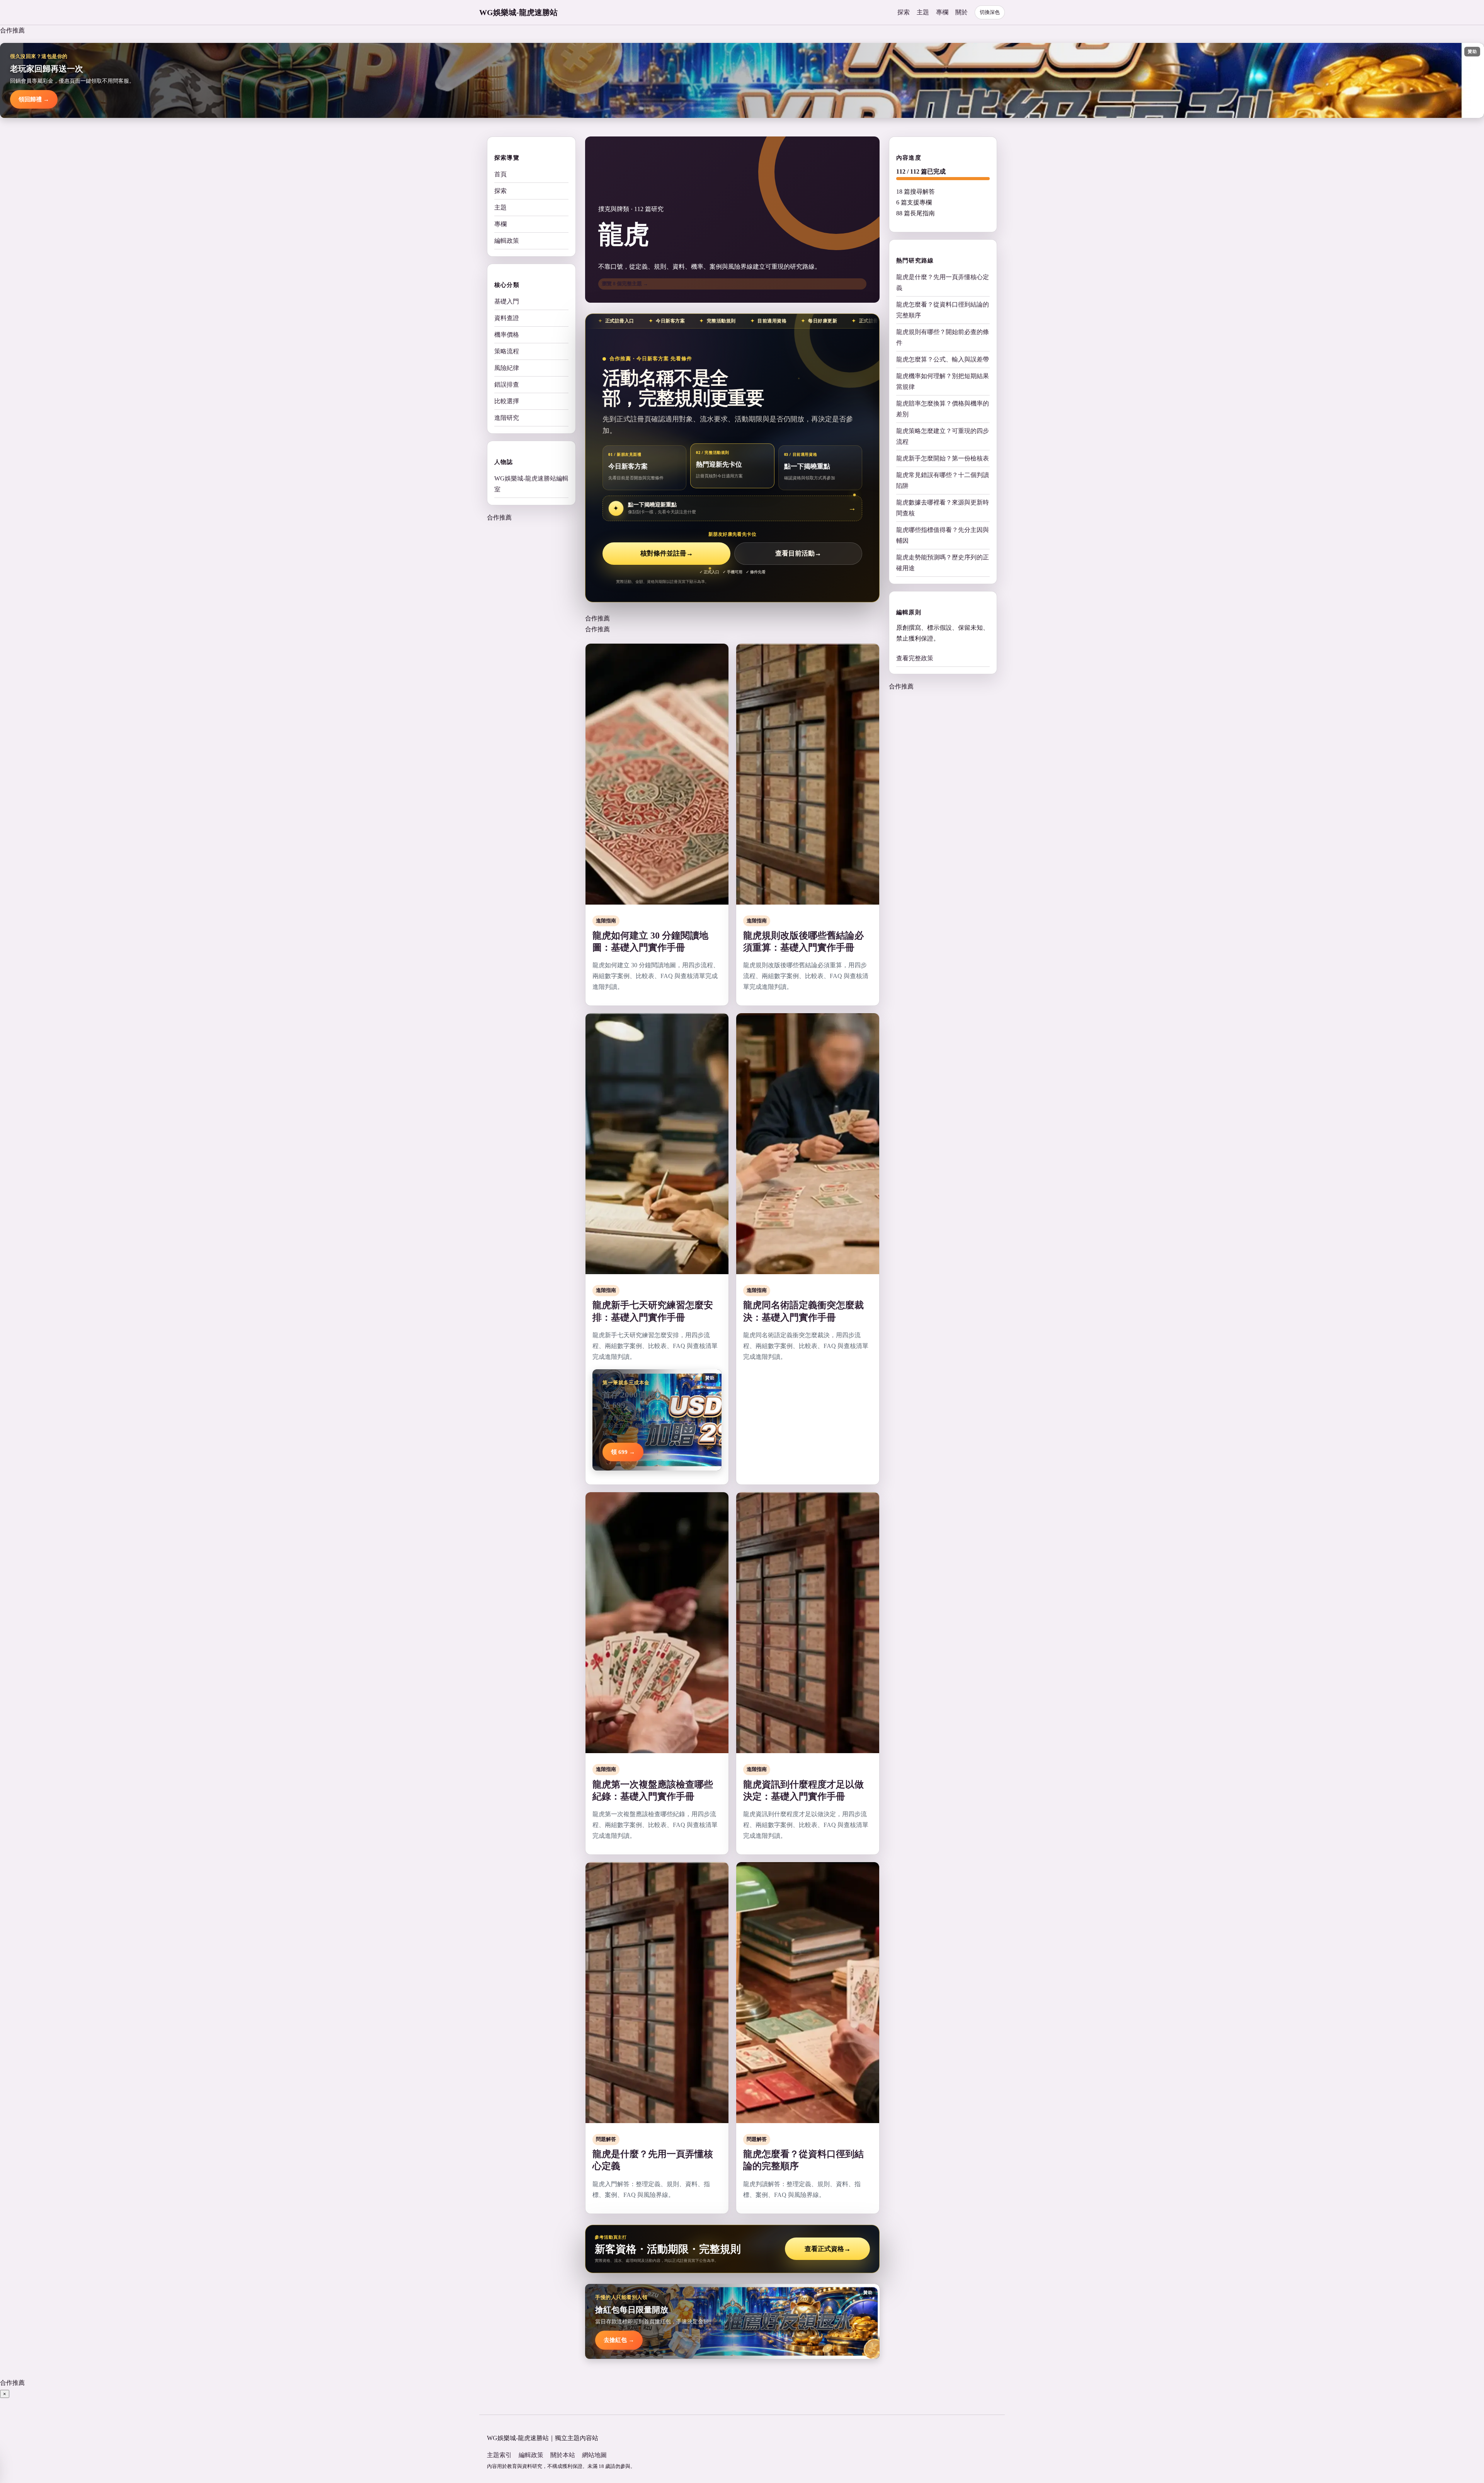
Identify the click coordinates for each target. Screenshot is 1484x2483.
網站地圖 (594, 2455)
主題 (923, 12)
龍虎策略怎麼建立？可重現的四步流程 (943, 436)
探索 (904, 12)
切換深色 (990, 12)
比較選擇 (507, 401)
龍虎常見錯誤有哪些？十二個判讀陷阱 (943, 480)
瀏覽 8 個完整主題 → (625, 284)
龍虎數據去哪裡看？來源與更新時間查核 (943, 508)
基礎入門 (507, 301)
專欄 (942, 12)
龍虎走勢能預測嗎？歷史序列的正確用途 (943, 563)
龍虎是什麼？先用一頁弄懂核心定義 (943, 282)
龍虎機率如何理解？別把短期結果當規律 (943, 381)
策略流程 (507, 351)
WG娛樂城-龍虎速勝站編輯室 (531, 484)
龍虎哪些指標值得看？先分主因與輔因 (943, 535)
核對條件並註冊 (667, 553)
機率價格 (507, 335)
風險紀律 (507, 368)
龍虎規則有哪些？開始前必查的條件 (943, 337)
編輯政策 (507, 241)
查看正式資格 (828, 2249)
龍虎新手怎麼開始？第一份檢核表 (943, 458)
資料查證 (507, 318)
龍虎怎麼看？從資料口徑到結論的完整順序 (943, 310)
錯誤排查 (507, 384)
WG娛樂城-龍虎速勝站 (518, 12)
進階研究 (507, 418)
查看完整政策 (915, 658)
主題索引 (499, 2455)
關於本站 (563, 2455)
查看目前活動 (798, 553)
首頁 (500, 174)
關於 (962, 12)
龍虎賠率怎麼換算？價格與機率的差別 (943, 409)
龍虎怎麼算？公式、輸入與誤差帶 (943, 359)
